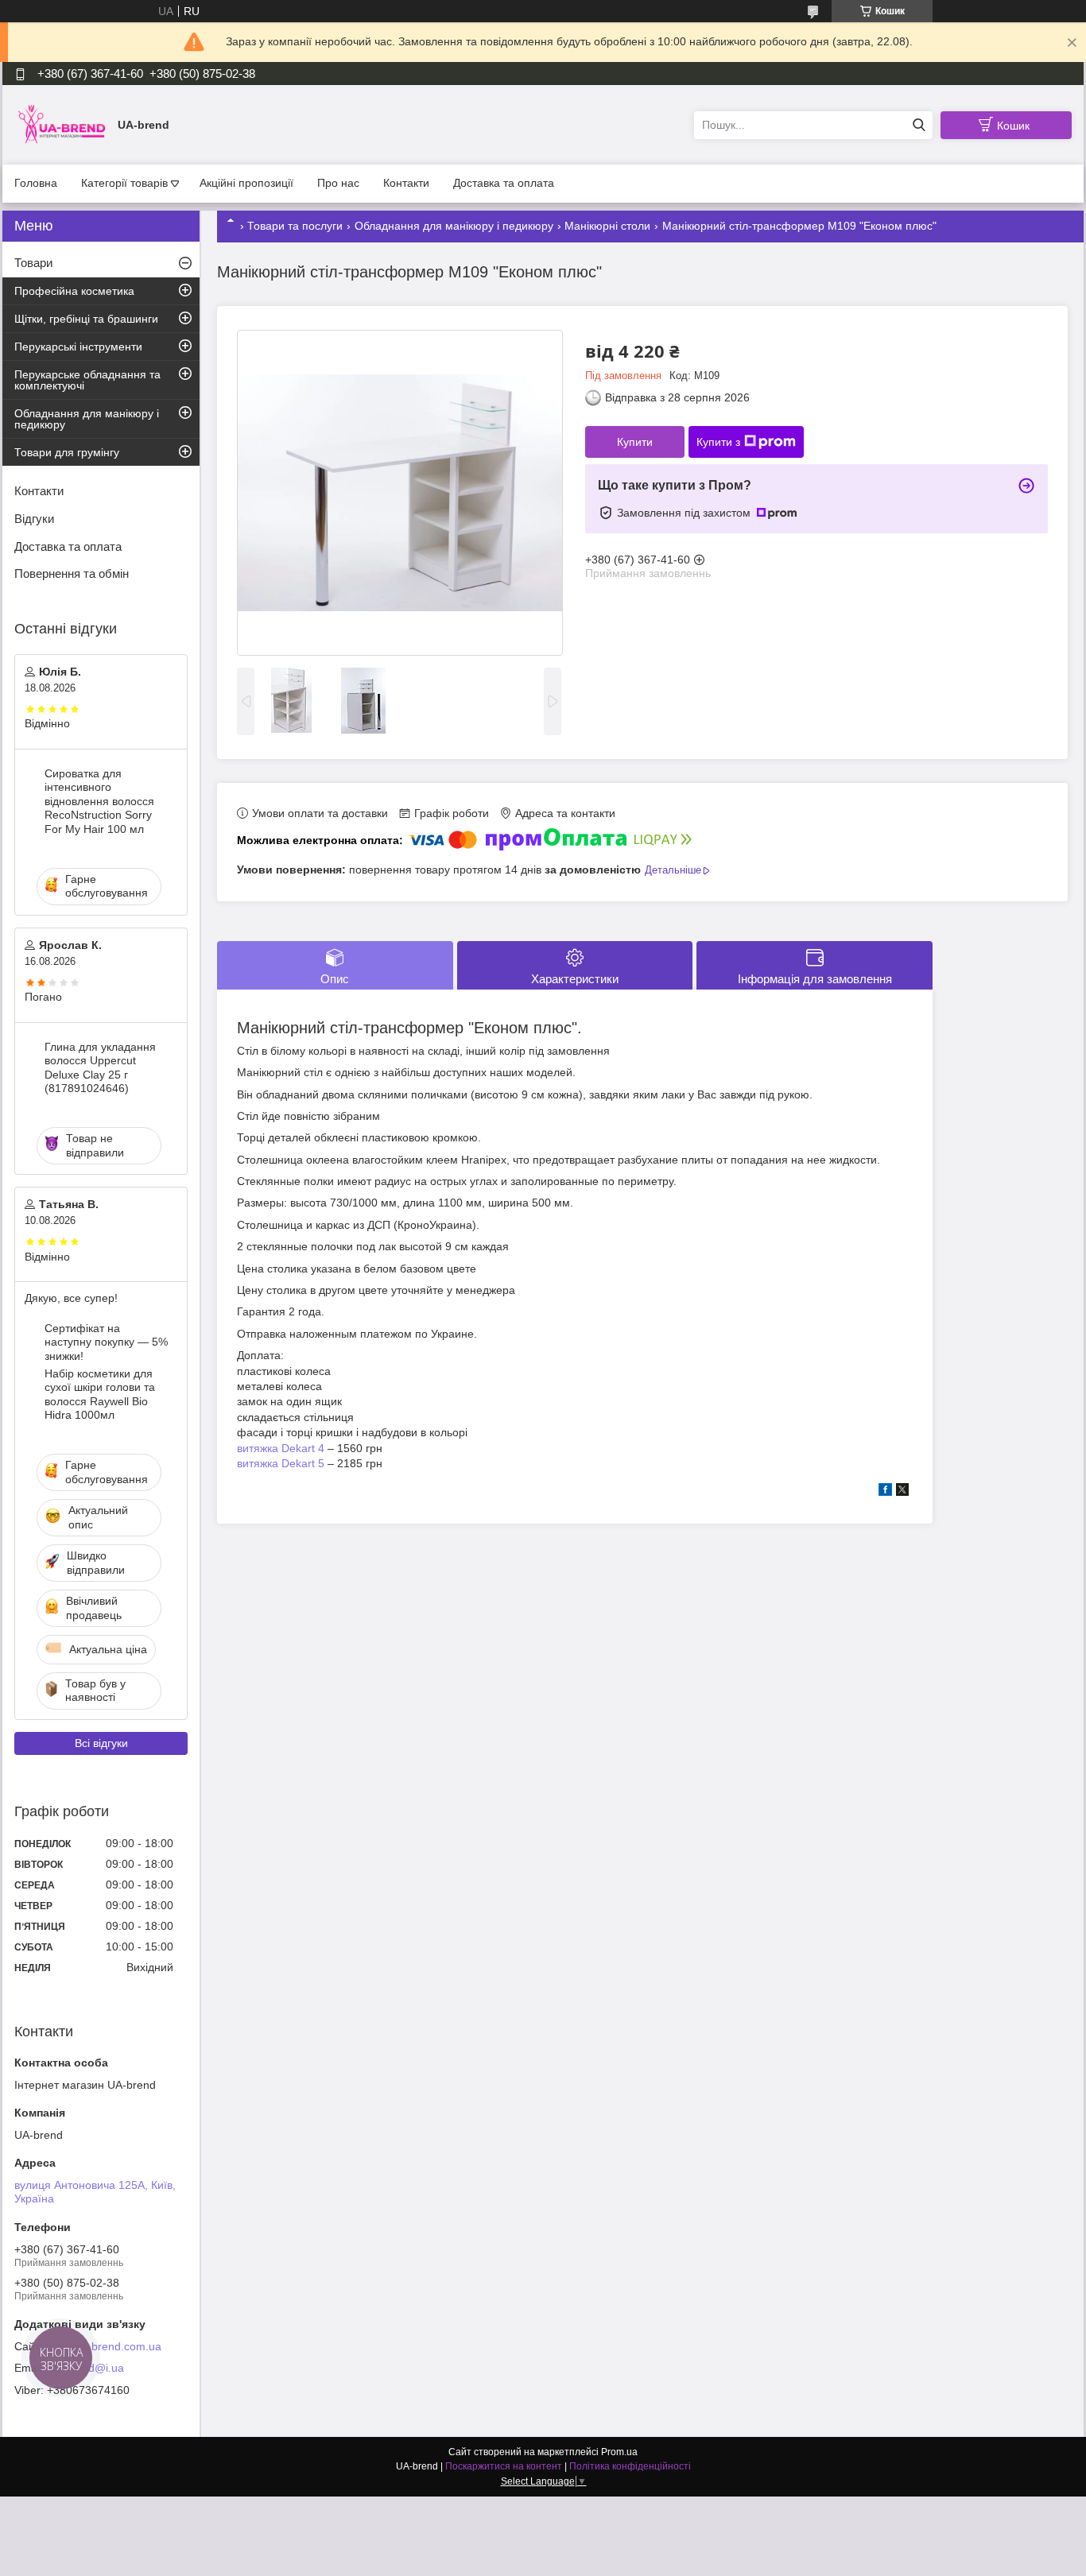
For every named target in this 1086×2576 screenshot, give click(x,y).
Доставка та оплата (504, 183)
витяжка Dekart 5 (281, 1463)
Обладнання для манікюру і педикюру (454, 226)
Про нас (338, 183)
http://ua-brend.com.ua (104, 2346)
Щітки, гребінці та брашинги (86, 319)
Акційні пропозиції (246, 183)
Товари (33, 263)
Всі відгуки (101, 1743)
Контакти (406, 183)
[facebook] (885, 1492)
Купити (635, 442)
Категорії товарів (124, 183)
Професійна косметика (74, 291)
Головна (36, 183)
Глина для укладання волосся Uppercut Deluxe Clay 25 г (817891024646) (100, 1068)
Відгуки (34, 519)
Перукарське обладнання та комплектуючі (87, 380)
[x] (902, 1492)
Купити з (718, 442)
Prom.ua (619, 2452)
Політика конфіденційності (630, 2466)
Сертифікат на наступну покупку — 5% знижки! (106, 1342)
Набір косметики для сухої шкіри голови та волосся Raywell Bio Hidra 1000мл (100, 1395)
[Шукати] (919, 125)
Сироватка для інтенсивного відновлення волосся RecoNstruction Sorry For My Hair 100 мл (99, 801)
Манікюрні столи (607, 226)
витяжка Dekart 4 (281, 1448)
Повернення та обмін (72, 573)
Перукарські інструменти (78, 347)
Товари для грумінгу (67, 452)
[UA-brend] (62, 124)
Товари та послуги (295, 226)
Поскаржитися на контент (504, 2466)
